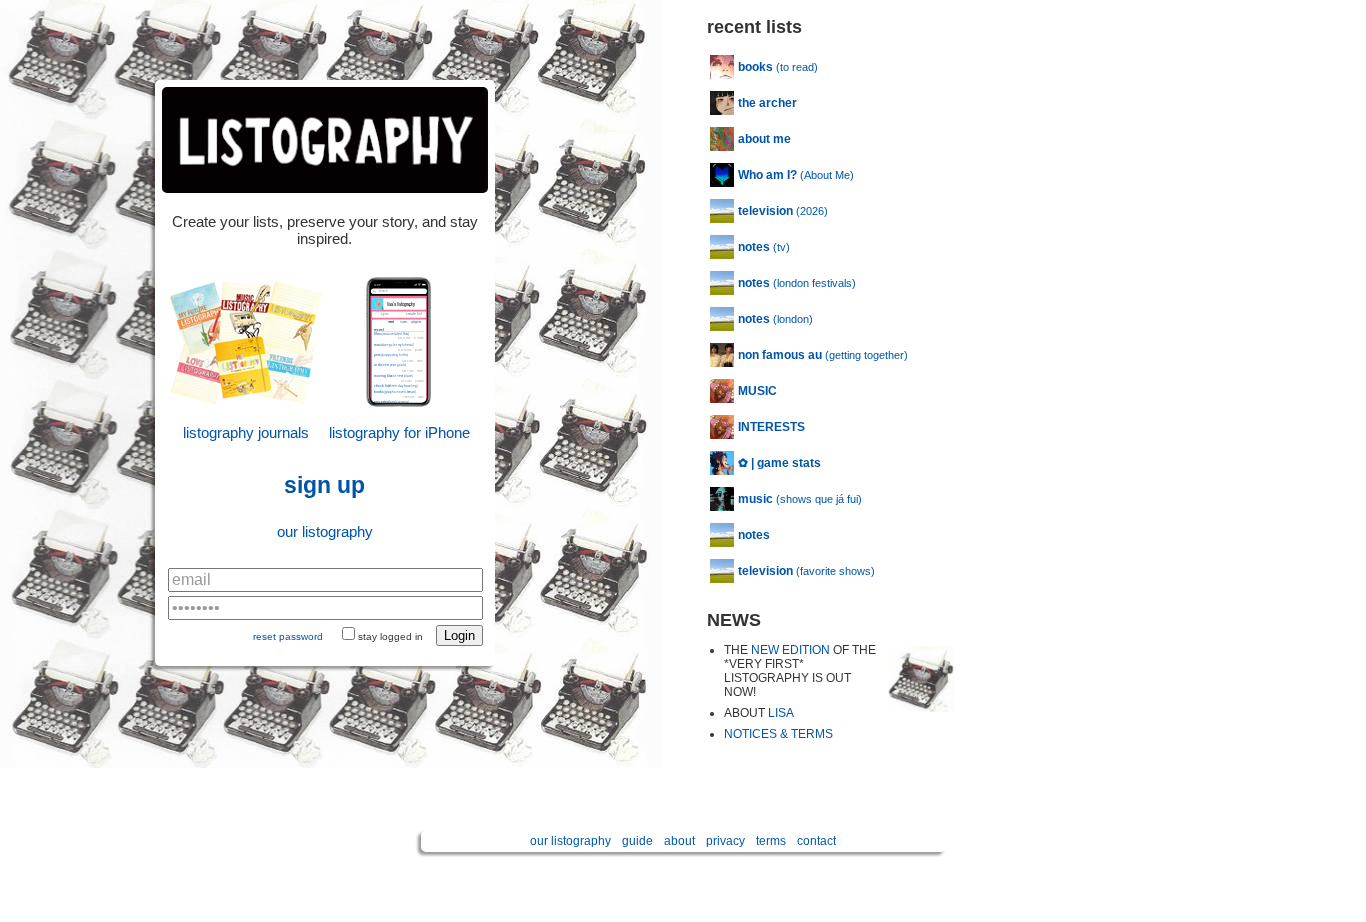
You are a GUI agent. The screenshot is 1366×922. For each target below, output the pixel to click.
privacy (725, 841)
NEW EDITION (790, 650)
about (679, 841)
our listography (325, 531)
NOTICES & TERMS (778, 734)
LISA (781, 713)
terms (771, 841)
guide (637, 841)
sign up (324, 485)
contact (816, 841)
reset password (288, 636)
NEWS (734, 620)
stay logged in (390, 636)
